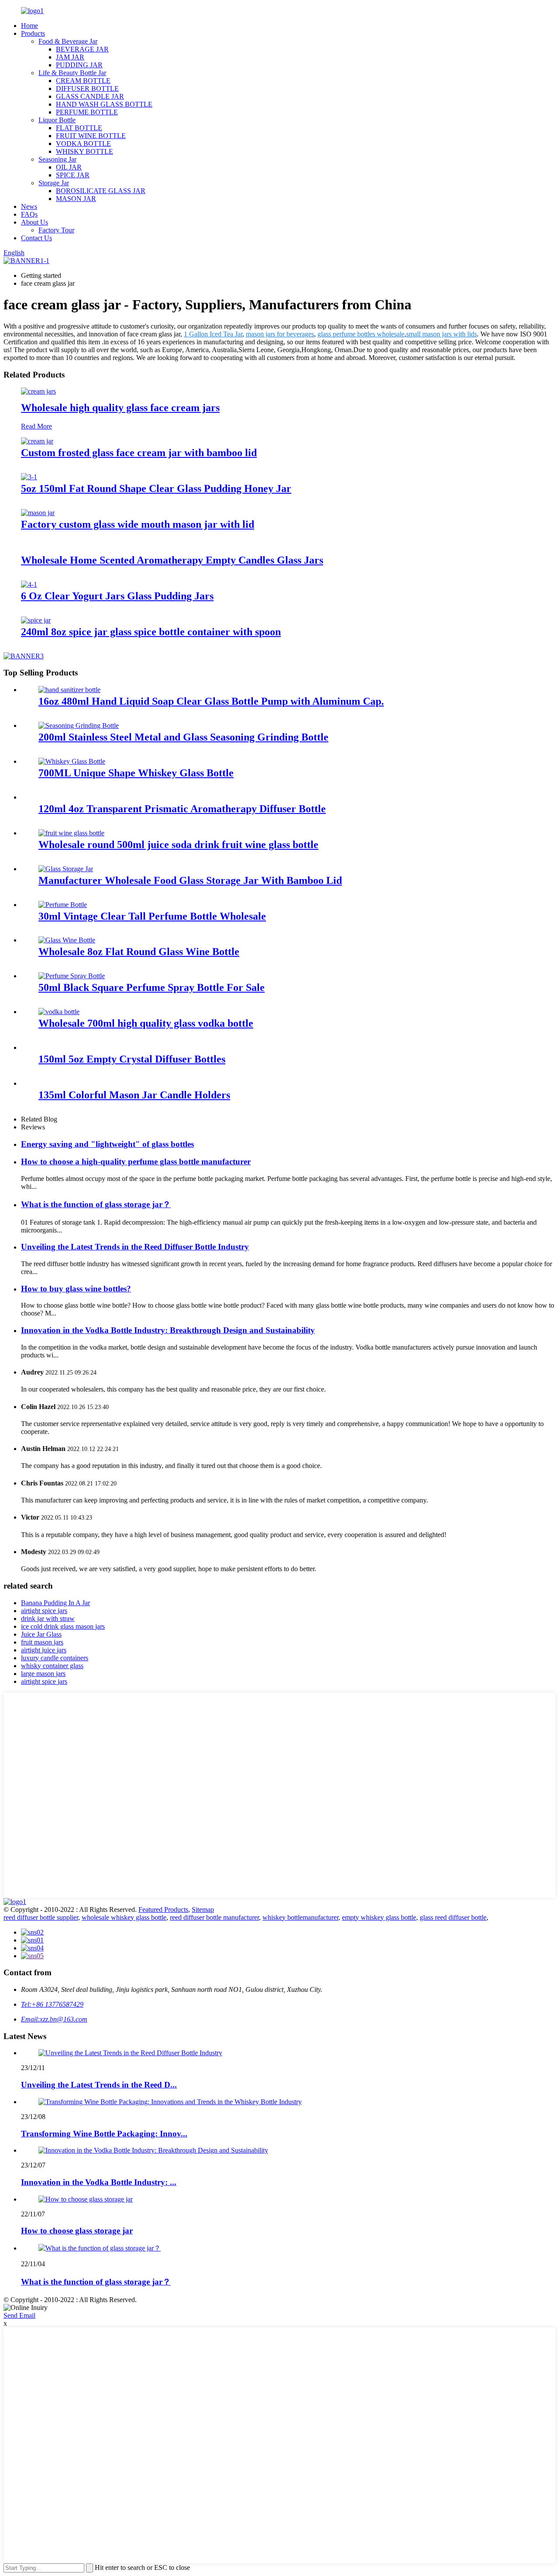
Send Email (19, 2315)
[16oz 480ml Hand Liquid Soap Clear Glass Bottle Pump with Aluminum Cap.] (69, 690)
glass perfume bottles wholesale (361, 334)
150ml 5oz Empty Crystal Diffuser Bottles (132, 1059)
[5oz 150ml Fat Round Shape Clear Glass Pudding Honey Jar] (29, 477)
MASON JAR (76, 199)
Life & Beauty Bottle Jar (72, 73)
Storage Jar (54, 183)
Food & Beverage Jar (68, 41)
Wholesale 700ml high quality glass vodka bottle (146, 1023)
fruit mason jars (42, 1642)
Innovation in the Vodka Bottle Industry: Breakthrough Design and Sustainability (168, 1330)
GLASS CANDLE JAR (90, 96)
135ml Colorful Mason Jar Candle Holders (134, 1095)
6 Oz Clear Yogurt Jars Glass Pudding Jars (117, 596)
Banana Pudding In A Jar (55, 1603)
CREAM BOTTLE (83, 81)
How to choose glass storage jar (77, 2231)
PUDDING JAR (79, 65)
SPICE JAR (73, 175)
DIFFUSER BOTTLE (87, 88)
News (29, 206)
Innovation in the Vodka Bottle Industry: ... (99, 2182)
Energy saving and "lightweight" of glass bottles (107, 1144)
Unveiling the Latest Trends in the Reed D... (99, 2085)
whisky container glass (52, 1666)
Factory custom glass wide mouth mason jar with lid (138, 524)
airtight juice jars (44, 1650)
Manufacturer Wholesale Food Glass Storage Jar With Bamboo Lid (190, 880)
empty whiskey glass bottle (379, 1917)
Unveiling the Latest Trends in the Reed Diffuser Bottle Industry (135, 1247)
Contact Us (36, 238)
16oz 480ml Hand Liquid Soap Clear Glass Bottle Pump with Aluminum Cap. (211, 701)
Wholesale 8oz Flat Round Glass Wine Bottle (139, 952)
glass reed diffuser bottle (453, 1917)
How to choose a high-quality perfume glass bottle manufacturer (136, 1162)
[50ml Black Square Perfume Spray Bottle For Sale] (72, 976)
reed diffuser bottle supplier (41, 1917)
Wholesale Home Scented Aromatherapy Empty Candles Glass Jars (172, 560)
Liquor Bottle (57, 120)
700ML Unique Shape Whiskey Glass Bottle (136, 773)
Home (29, 26)
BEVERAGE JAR (82, 49)
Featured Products (163, 1909)
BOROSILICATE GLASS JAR (101, 191)
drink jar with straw (48, 1619)
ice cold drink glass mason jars (63, 1626)
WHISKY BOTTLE (85, 151)
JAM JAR (70, 57)
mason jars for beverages (280, 334)
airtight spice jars (44, 1611)
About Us (35, 222)
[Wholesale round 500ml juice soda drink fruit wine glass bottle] (71, 833)
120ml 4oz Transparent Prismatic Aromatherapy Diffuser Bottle (182, 809)
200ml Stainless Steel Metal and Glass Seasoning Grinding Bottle (183, 737)
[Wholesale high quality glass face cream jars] (38, 391)
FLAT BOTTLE (79, 128)
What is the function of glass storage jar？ (96, 1204)
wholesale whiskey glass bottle (124, 1917)
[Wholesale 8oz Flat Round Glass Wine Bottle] (67, 940)
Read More (36, 426)
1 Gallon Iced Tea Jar (213, 334)
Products (33, 33)
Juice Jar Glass (41, 1634)
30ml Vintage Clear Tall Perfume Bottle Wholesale (152, 916)
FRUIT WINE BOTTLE (91, 136)
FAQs (29, 214)
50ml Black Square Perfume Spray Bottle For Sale (152, 987)
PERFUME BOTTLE (87, 112)
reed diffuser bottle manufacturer (214, 1917)
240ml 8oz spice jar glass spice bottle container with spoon (151, 632)
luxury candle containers (55, 1658)
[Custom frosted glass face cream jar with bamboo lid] (37, 441)
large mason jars (43, 1674)
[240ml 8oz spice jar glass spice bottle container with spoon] (36, 620)
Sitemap (203, 1909)
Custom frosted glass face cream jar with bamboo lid (139, 453)
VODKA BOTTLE (83, 144)
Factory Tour (56, 230)
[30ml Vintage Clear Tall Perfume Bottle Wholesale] (63, 905)
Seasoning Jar (57, 159)
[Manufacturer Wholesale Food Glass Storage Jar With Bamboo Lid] (66, 869)
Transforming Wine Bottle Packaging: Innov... (104, 2134)
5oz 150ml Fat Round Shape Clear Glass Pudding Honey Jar (156, 488)
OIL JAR (69, 167)
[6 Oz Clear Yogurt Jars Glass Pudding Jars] (29, 584)
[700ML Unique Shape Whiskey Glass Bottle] (72, 761)
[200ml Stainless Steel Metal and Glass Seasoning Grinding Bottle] (79, 725)
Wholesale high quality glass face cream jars (120, 408)
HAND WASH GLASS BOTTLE (104, 104)
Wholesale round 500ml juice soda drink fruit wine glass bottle (178, 845)
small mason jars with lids (442, 334)
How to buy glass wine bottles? (76, 1289)
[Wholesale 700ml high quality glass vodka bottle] (59, 1012)
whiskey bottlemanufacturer (300, 1917)
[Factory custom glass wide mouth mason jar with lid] (38, 513)
